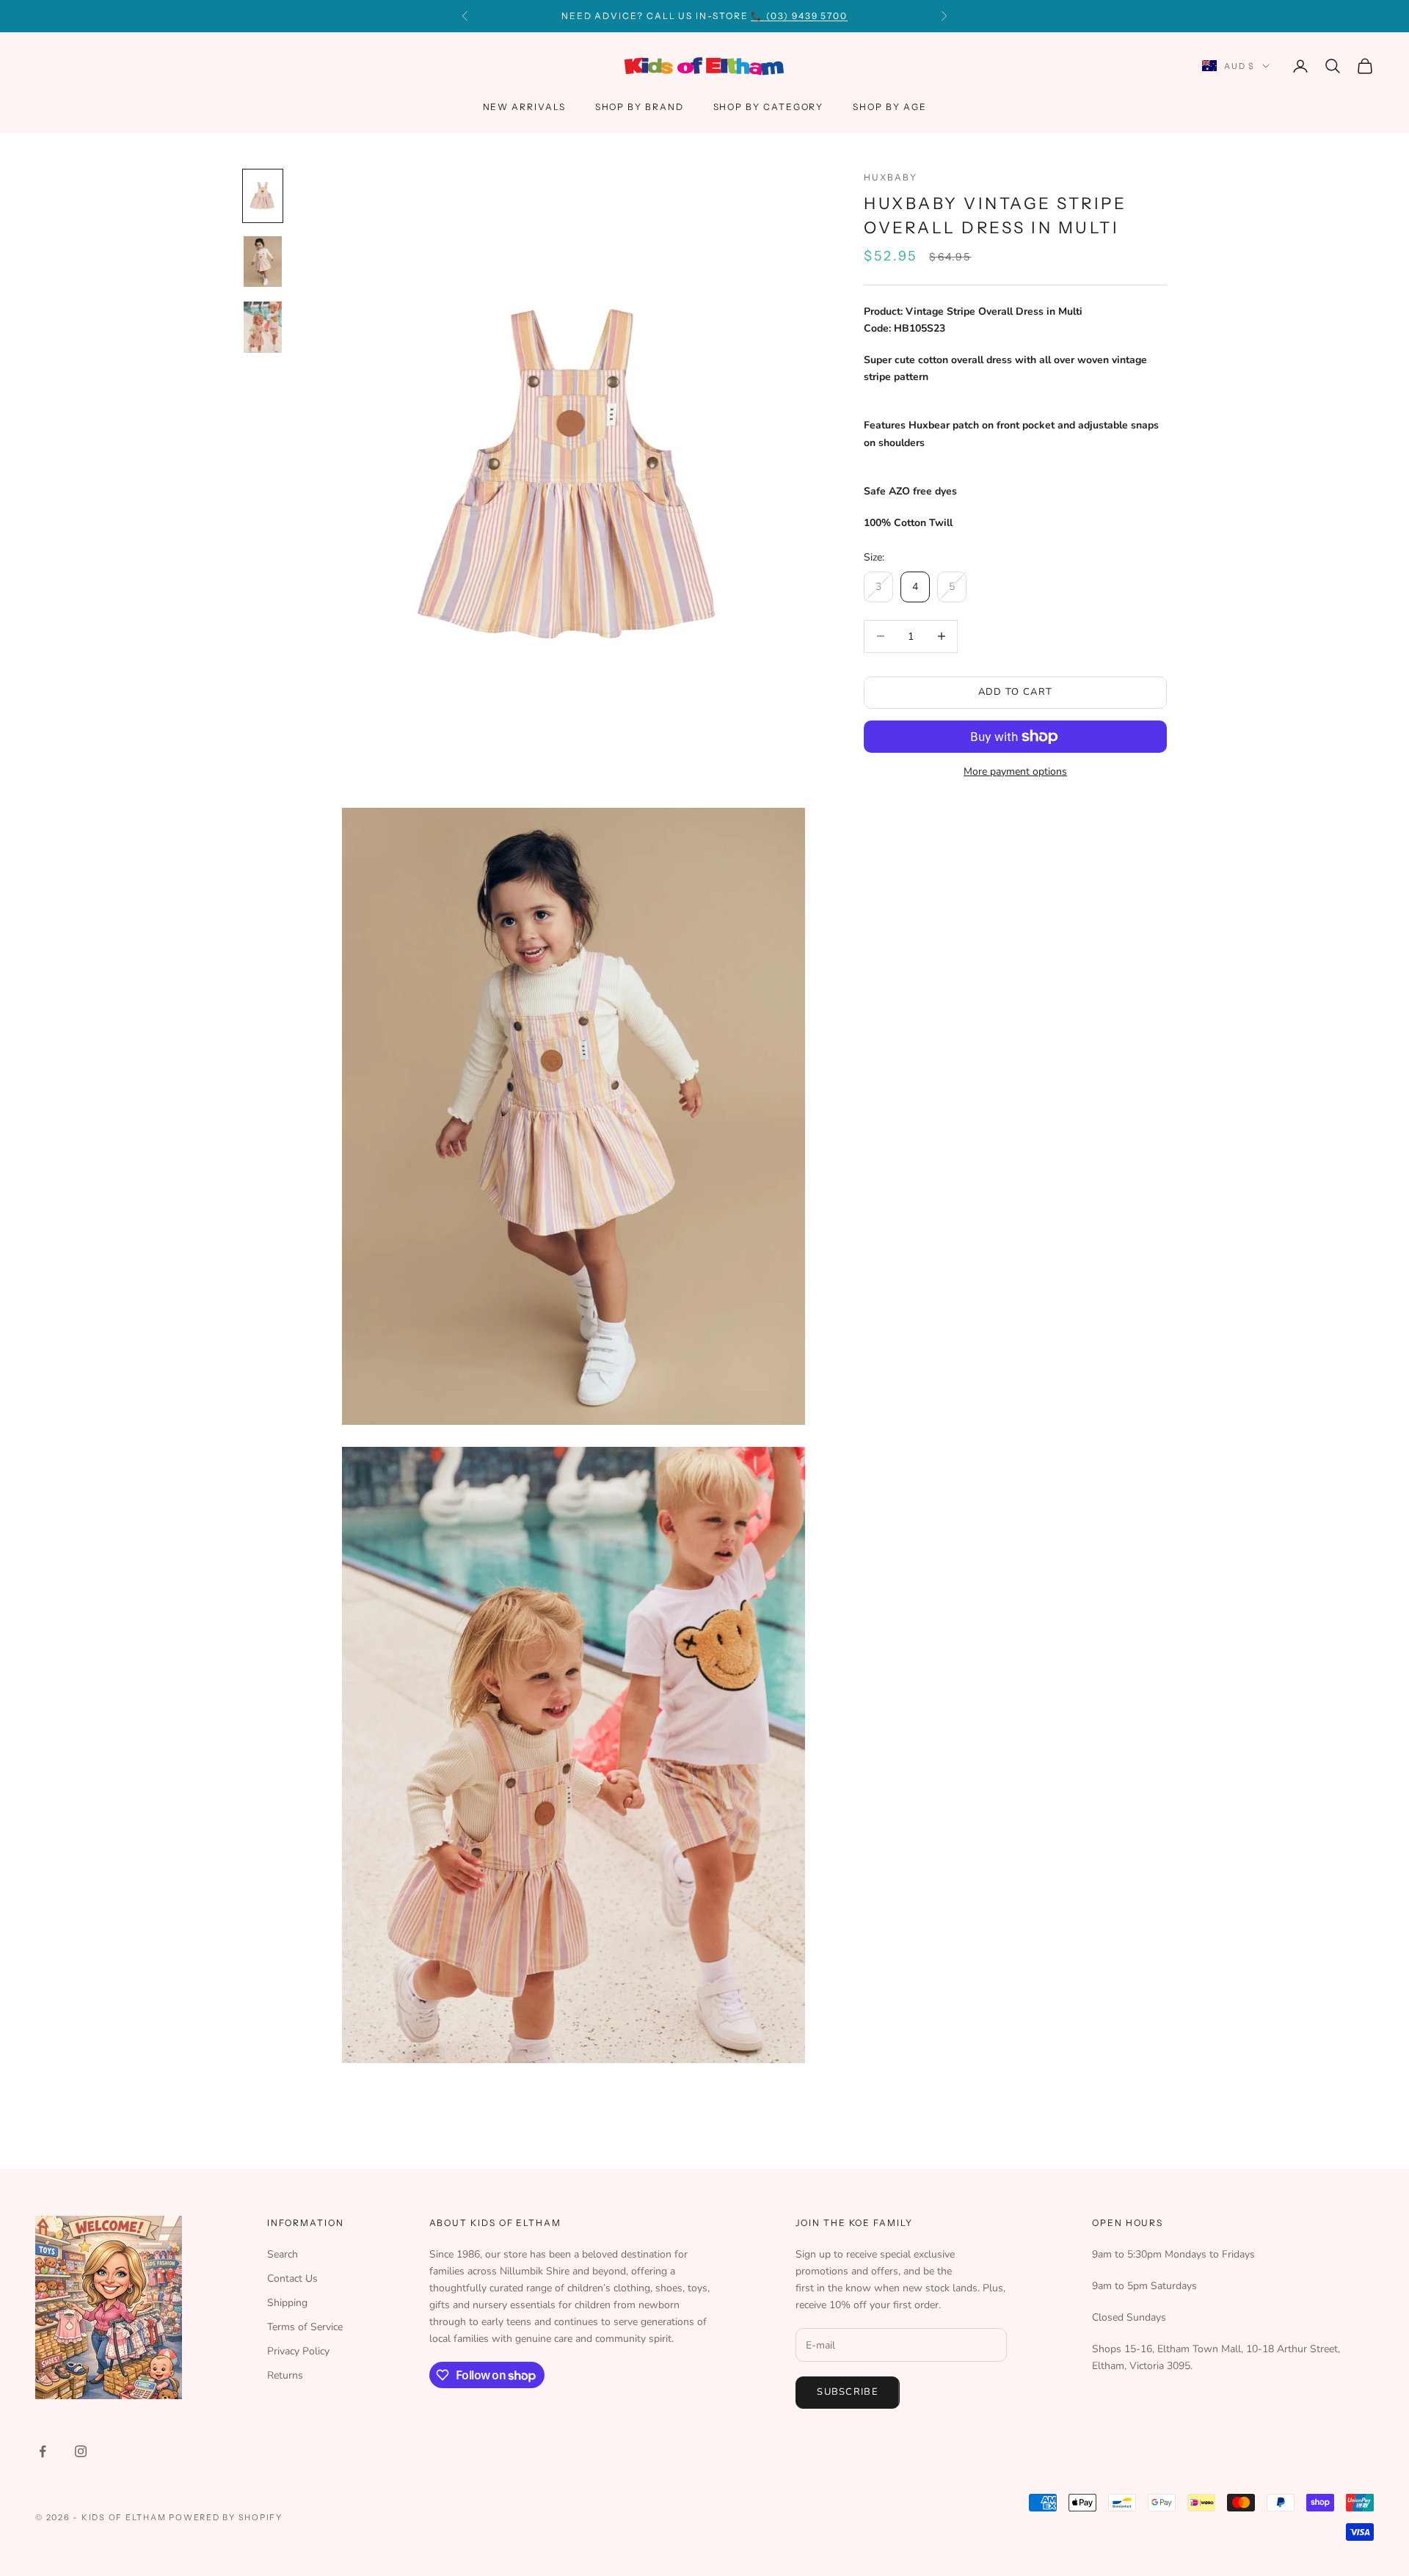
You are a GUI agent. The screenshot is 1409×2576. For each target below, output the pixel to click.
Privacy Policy (298, 2351)
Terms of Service (305, 2327)
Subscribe (848, 2392)
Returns (285, 2375)
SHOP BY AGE (889, 107)
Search (283, 2254)
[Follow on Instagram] (81, 2451)
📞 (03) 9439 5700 (799, 16)
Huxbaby (890, 177)
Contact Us (292, 2278)
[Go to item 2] (263, 262)
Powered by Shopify (226, 2517)
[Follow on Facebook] (43, 2451)
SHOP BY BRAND (640, 107)
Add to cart (1015, 692)
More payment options (1015, 771)
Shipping (287, 2303)
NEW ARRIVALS (524, 107)
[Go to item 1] (263, 196)
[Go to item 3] (263, 327)
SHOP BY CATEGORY (769, 107)
